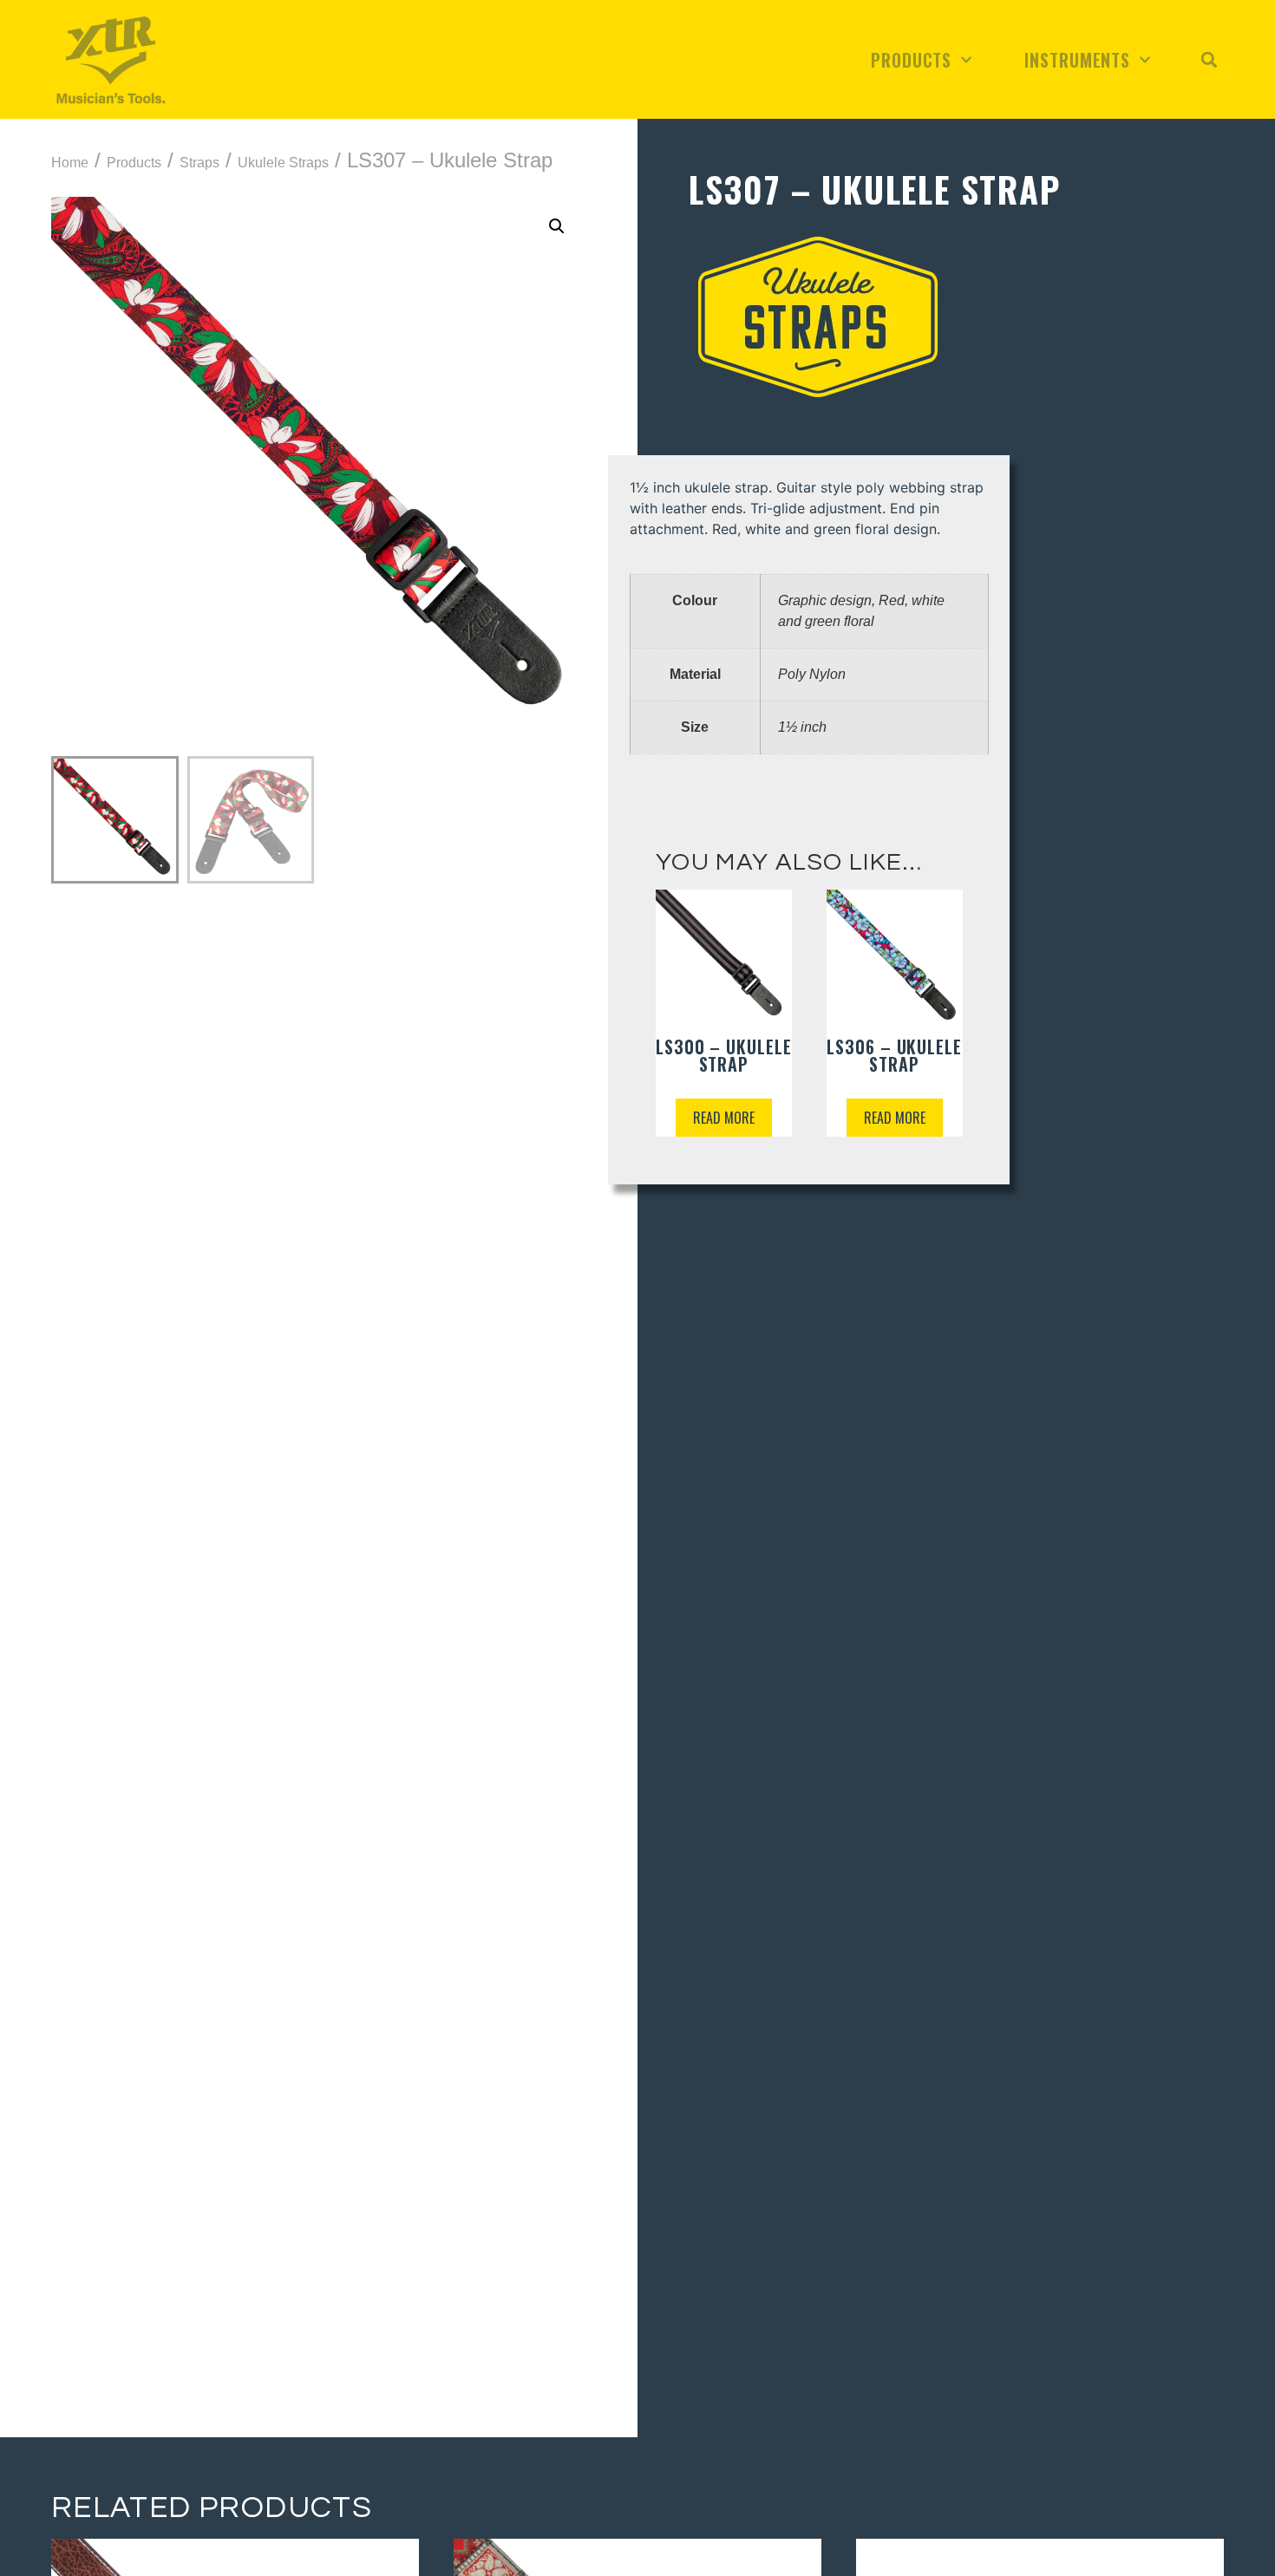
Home (70, 163)
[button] (1209, 60)
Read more (724, 1118)
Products (911, 60)
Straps (199, 163)
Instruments (1077, 60)
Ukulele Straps (283, 163)
